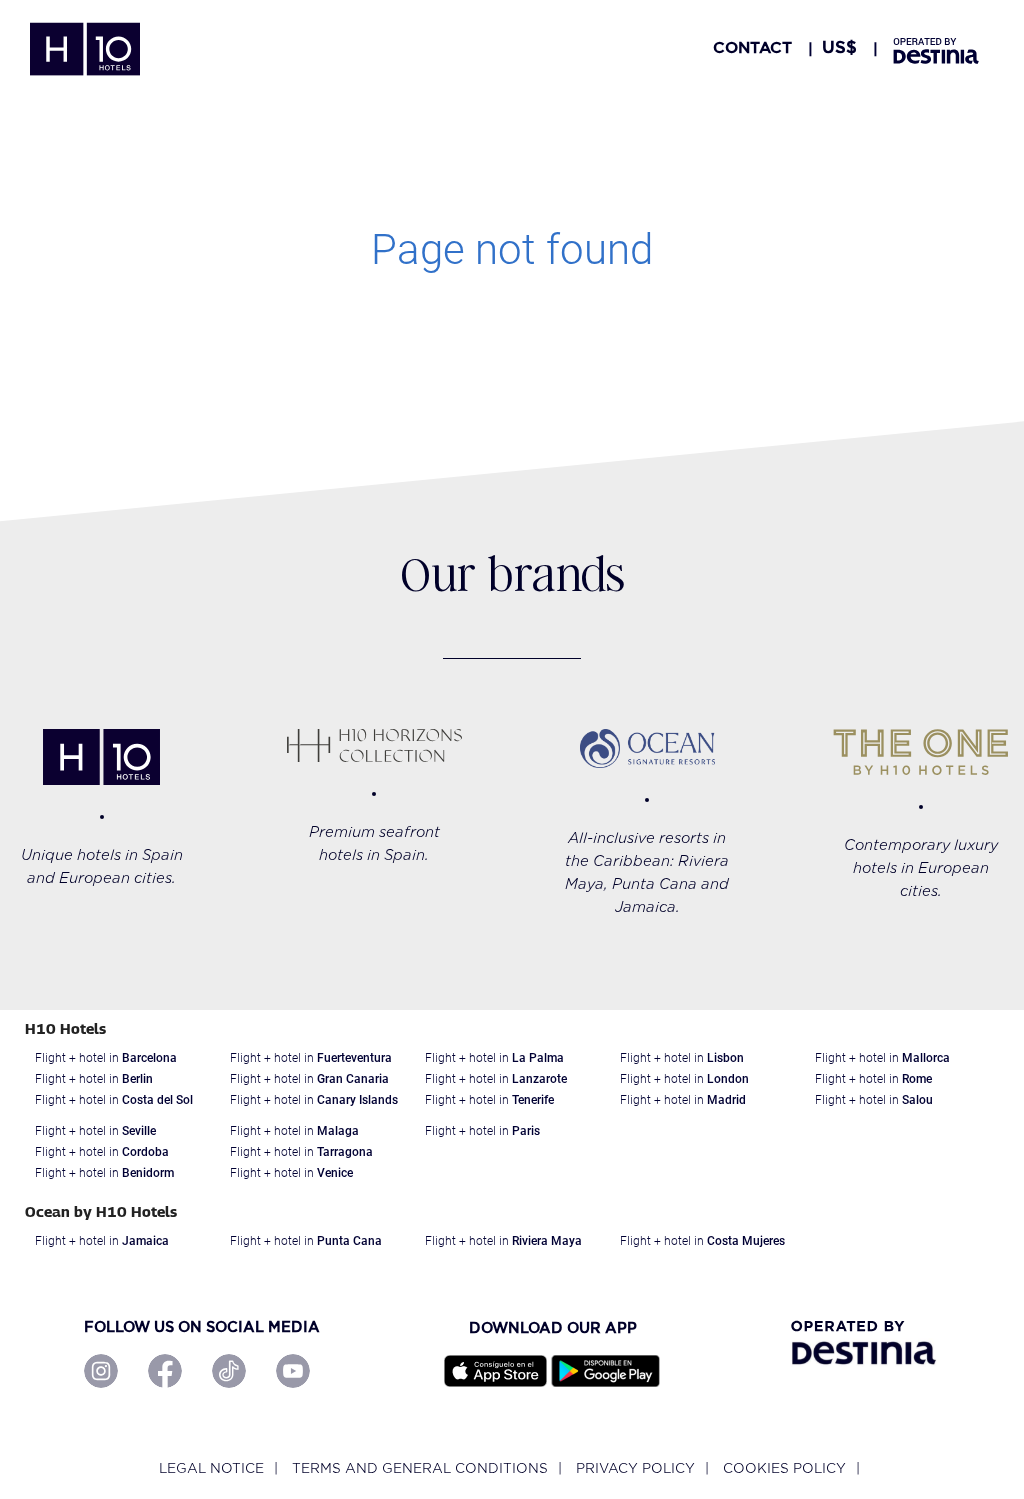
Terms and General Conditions (420, 1468)
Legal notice (211, 1468)
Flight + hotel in (106, 1058)
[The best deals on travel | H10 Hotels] (85, 49)
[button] (839, 48)
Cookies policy (784, 1468)
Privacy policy (635, 1468)
